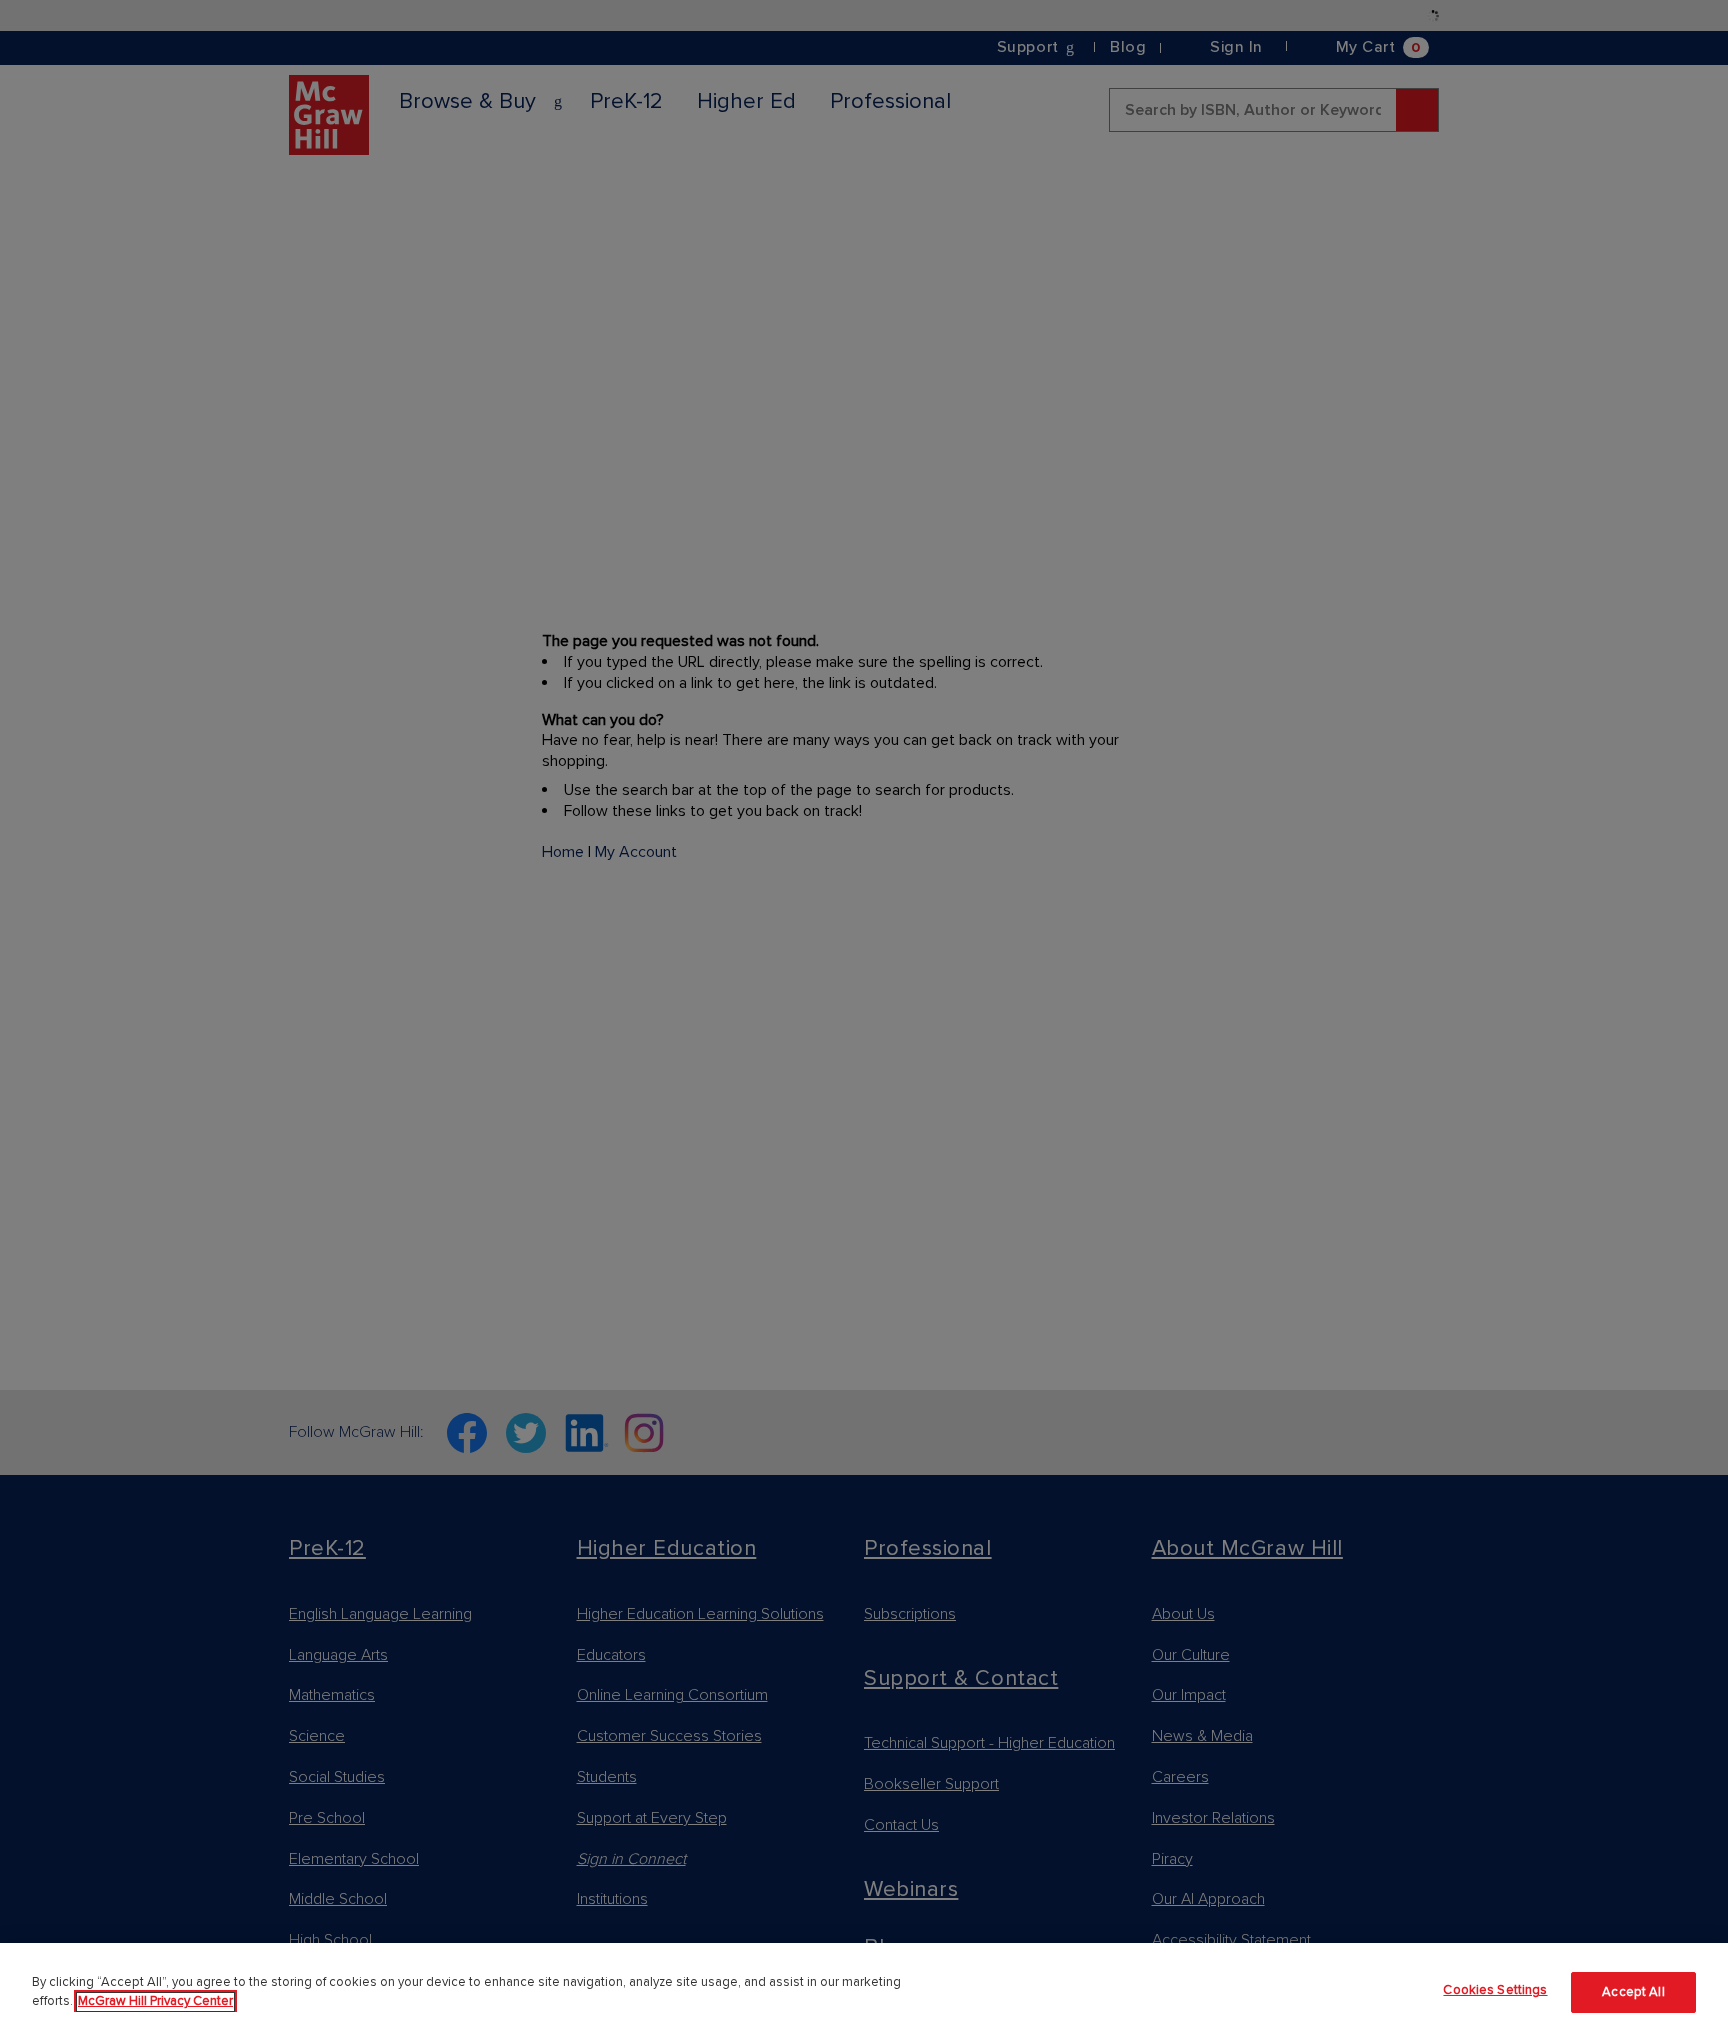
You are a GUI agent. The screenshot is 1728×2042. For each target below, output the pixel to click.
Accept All (1633, 1992)
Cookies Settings (1495, 1990)
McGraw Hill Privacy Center (155, 2002)
